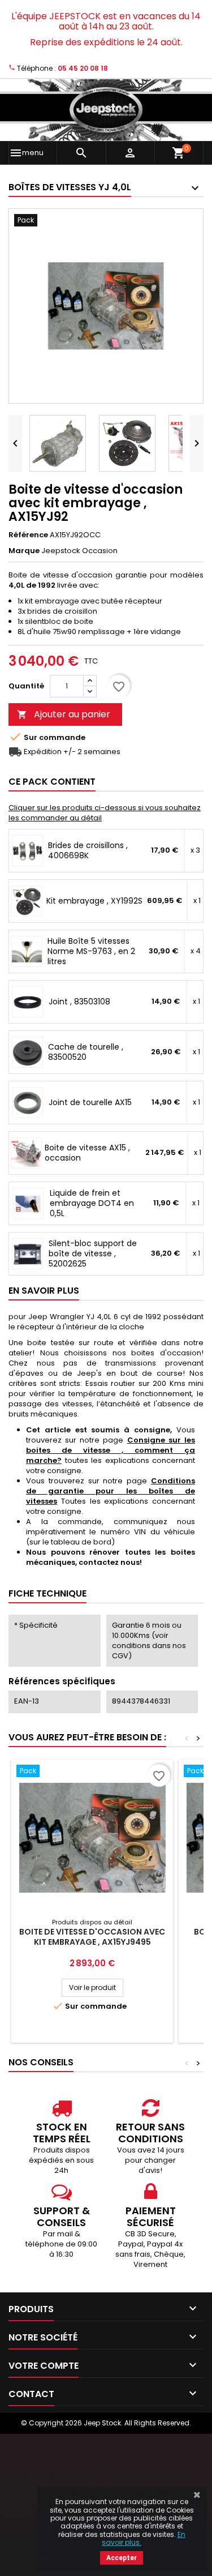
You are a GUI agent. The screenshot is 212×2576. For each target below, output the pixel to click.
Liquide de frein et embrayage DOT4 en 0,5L (92, 1203)
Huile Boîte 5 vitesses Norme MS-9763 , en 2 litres (91, 951)
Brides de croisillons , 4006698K (88, 850)
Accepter (122, 2558)
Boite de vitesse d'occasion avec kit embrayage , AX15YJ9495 (92, 1937)
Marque (24, 551)
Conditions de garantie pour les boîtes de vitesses (111, 1491)
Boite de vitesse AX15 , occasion (87, 1153)
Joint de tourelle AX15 (90, 1102)
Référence (28, 535)
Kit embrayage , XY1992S (94, 901)
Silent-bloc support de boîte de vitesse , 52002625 (93, 1253)
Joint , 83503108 (79, 1002)
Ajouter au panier (64, 714)
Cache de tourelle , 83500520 (86, 1052)
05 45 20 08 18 (83, 68)
